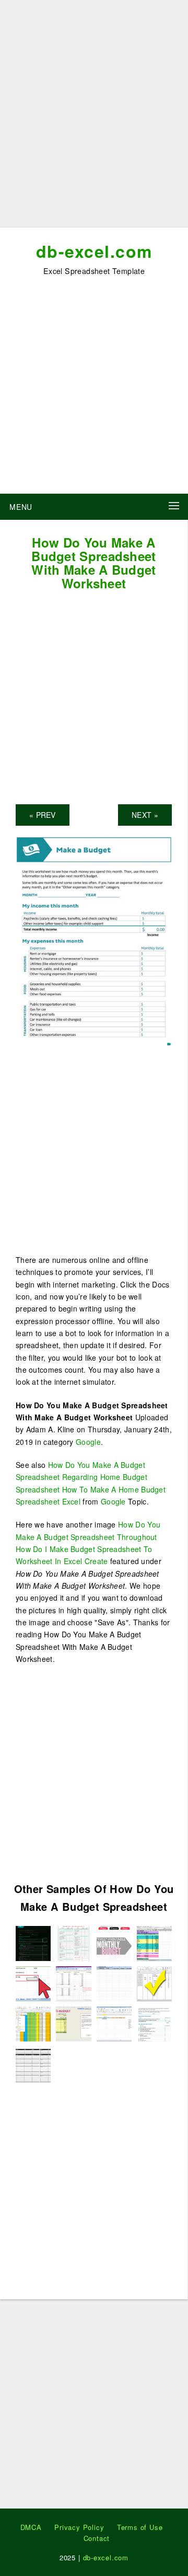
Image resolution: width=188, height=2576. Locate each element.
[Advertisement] (94, 118)
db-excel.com (94, 251)
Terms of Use (140, 2527)
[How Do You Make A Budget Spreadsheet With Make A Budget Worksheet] (94, 940)
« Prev (43, 815)
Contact (97, 2538)
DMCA (31, 2527)
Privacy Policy (79, 2527)
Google (88, 1442)
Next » (145, 815)
